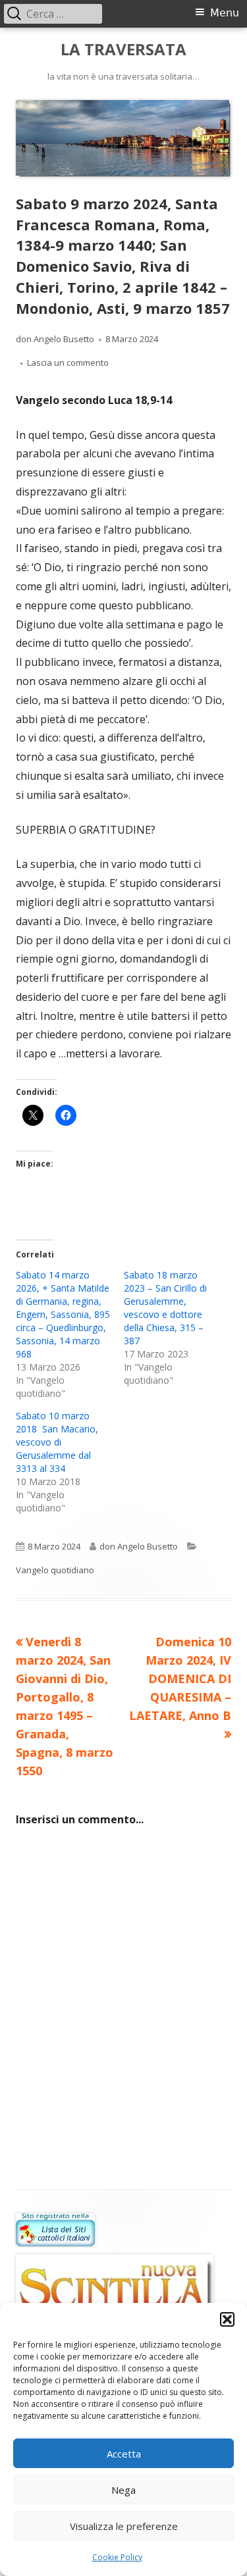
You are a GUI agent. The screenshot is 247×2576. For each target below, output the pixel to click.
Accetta (124, 2454)
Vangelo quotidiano (55, 1570)
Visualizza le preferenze (124, 2526)
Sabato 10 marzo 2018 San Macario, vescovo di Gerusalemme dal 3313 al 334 (57, 1442)
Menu (225, 13)
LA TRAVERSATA (123, 50)
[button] (227, 2319)
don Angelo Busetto (55, 339)
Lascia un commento (68, 363)
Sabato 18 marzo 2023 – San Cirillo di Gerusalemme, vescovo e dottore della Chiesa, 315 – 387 (165, 1308)
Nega (123, 2490)
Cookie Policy (117, 2557)
